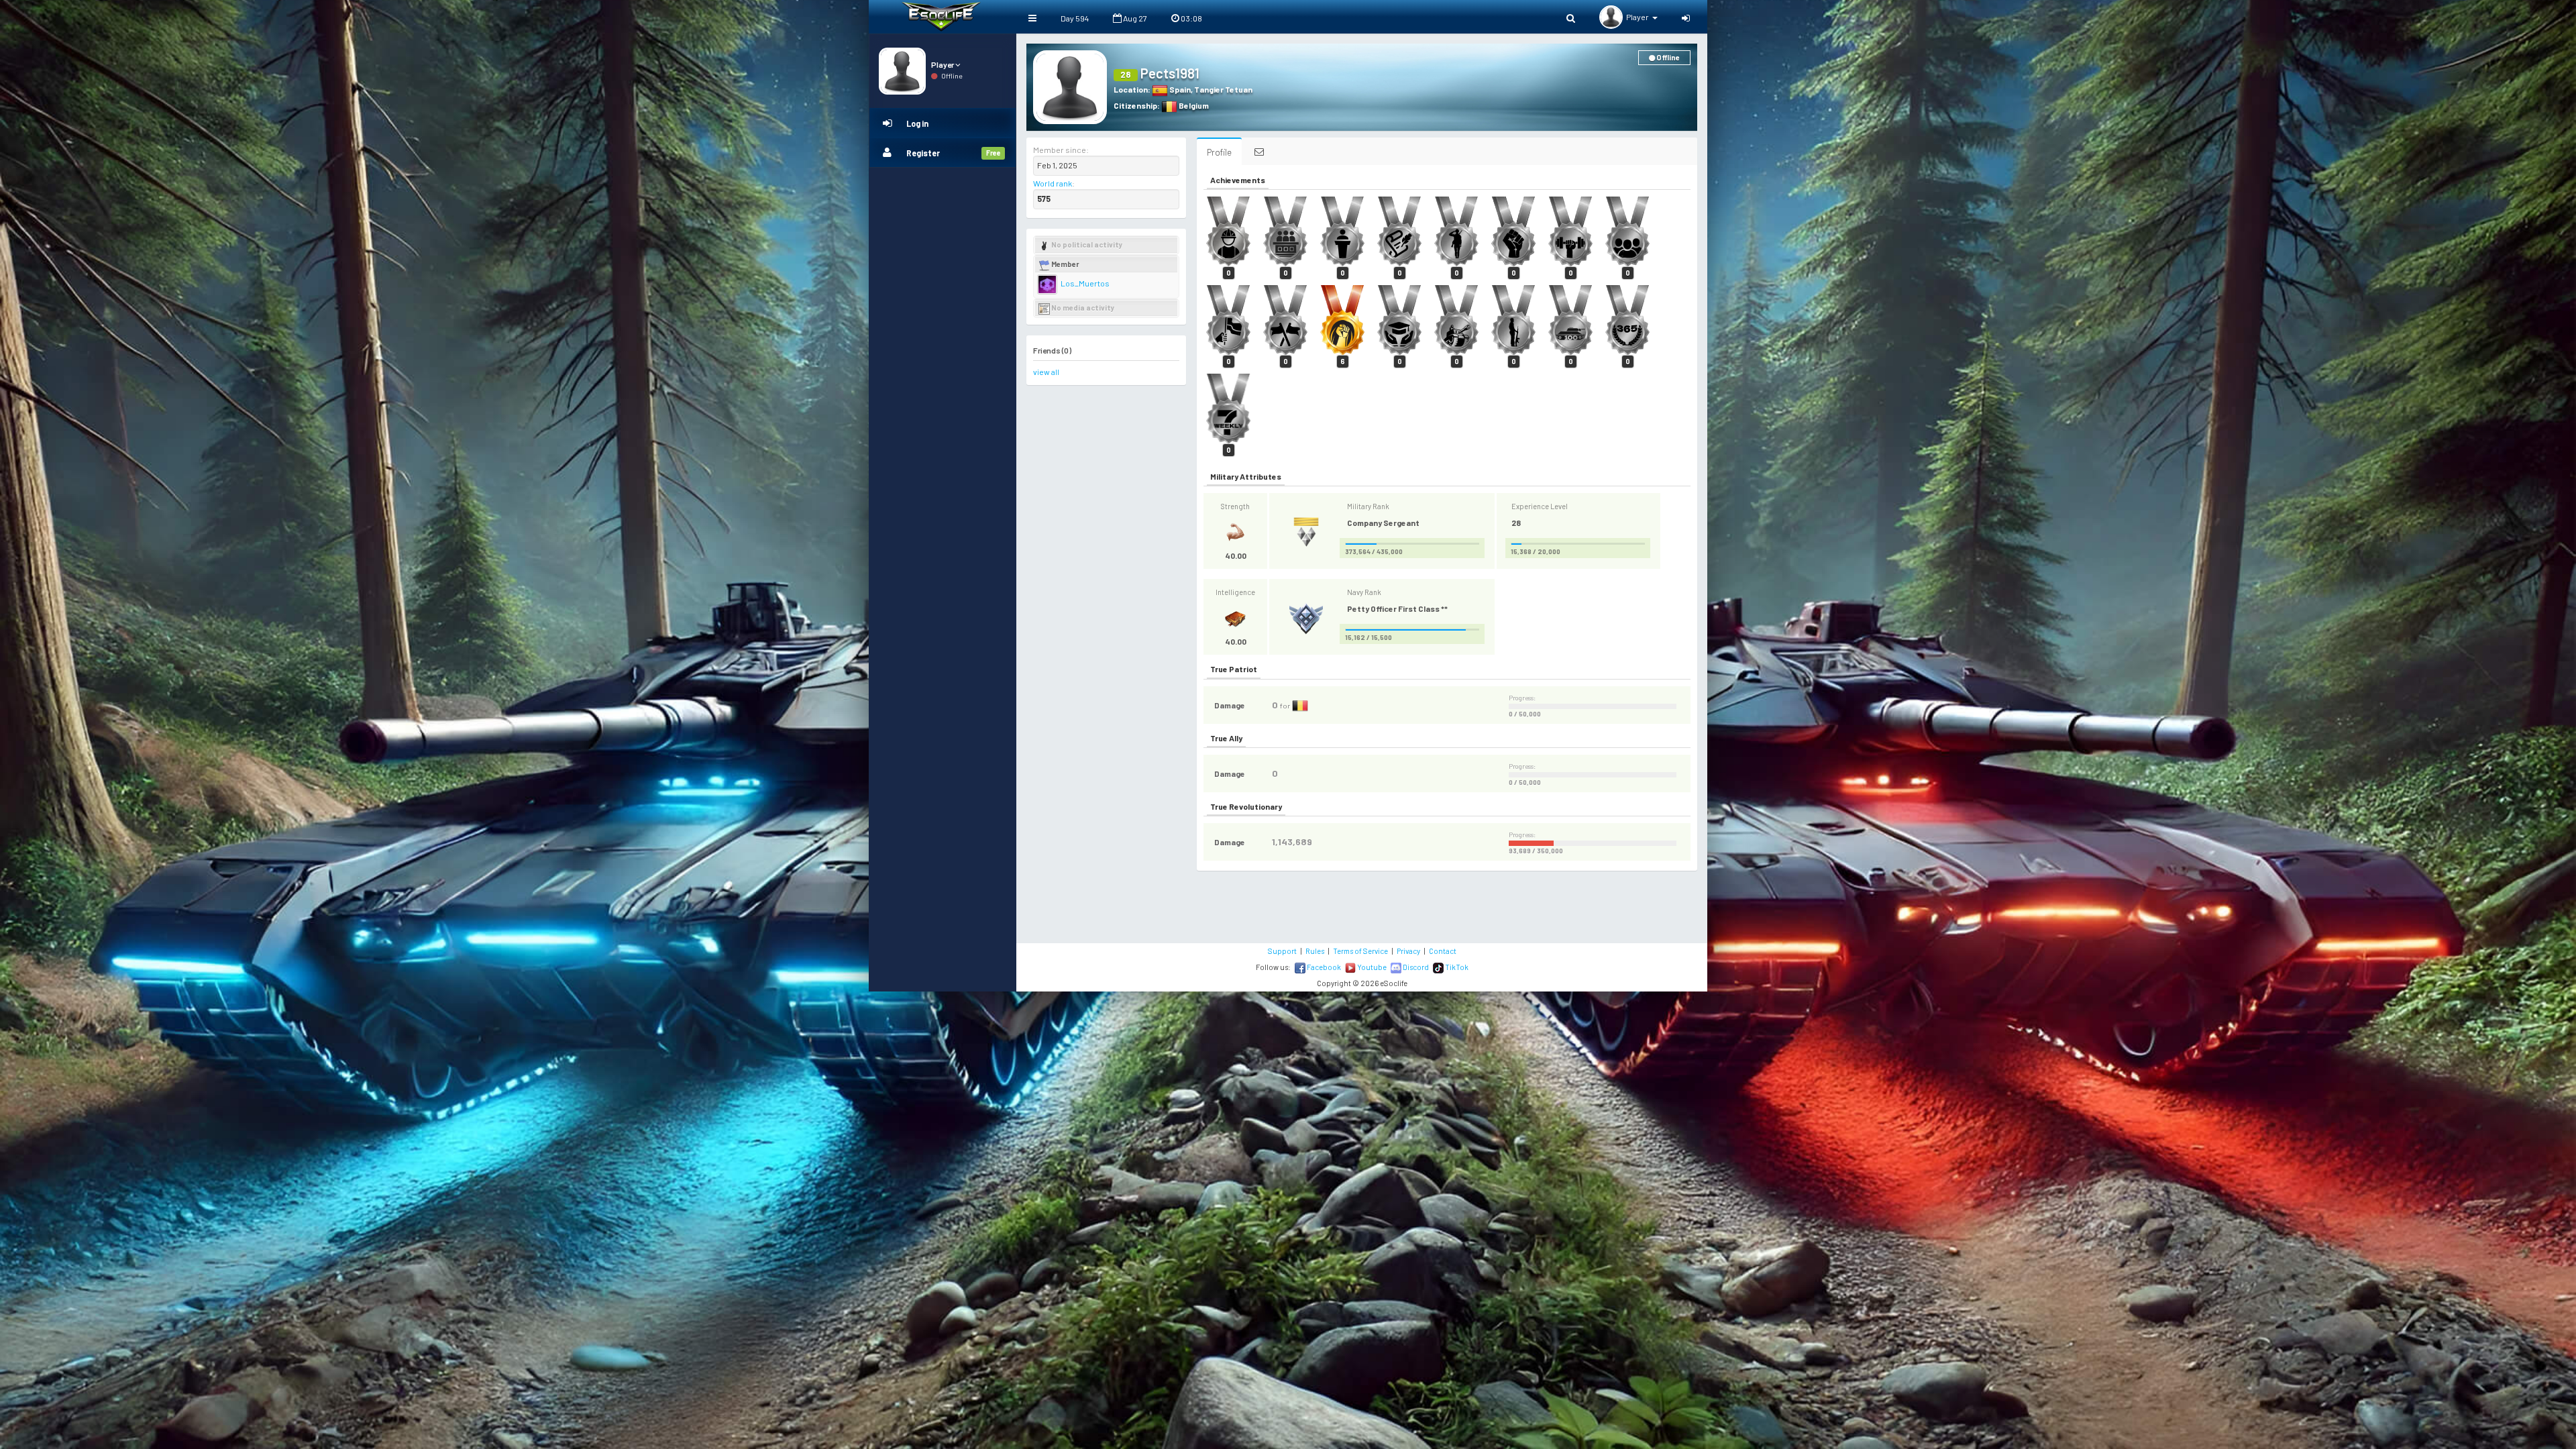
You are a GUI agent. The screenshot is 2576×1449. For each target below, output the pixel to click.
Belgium (1193, 105)
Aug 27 (1134, 18)
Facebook (1323, 967)
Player (943, 64)
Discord (1415, 967)
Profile (1219, 152)
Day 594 (1075, 18)
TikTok (1456, 967)
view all (1046, 372)
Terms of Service (1360, 951)
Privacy (1408, 951)
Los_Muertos (1084, 283)
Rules (1315, 951)
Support (1282, 951)
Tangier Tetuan (1223, 89)
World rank (1053, 183)
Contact (1443, 951)
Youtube (1371, 967)
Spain (1179, 89)
